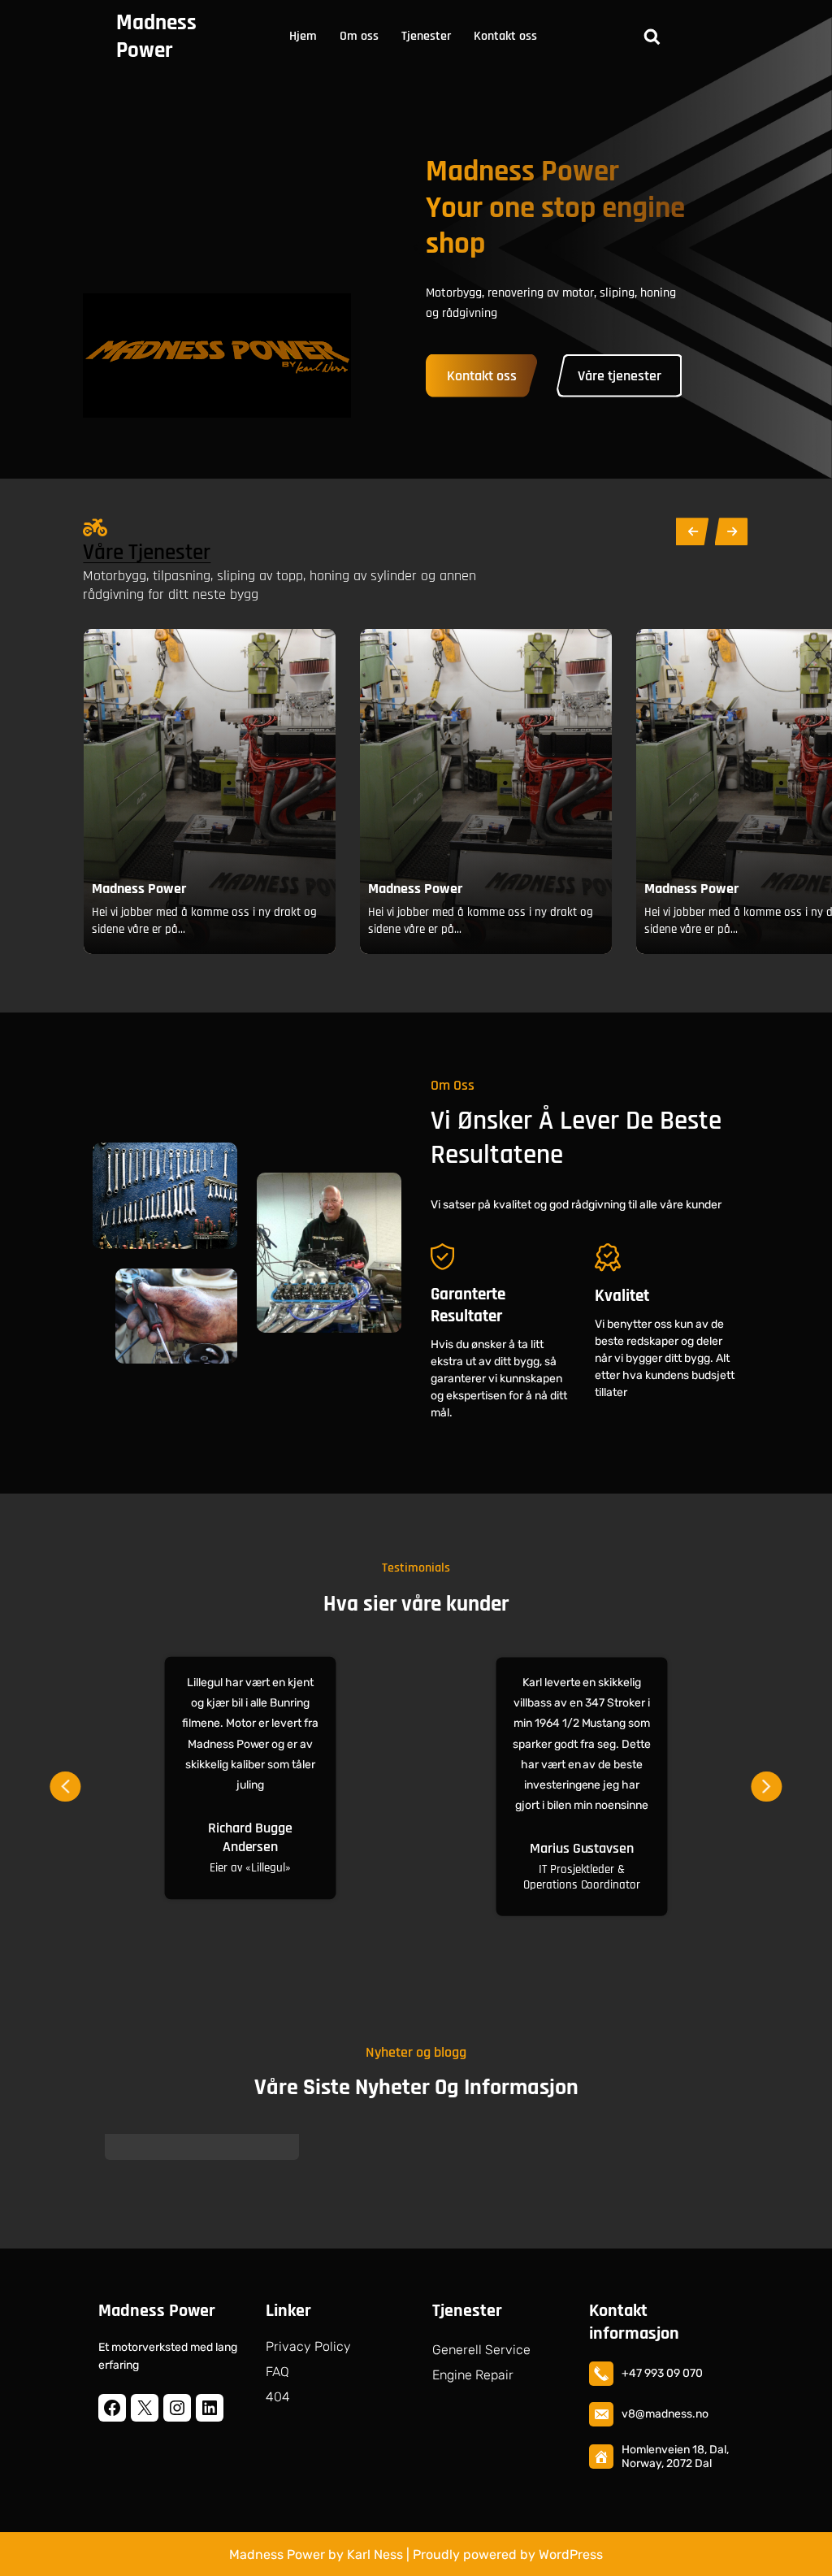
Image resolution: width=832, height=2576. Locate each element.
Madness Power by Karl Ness (316, 2554)
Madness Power (156, 37)
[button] (65, 1781)
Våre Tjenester (147, 553)
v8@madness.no (665, 2414)
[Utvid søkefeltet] (652, 37)
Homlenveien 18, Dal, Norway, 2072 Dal (675, 2457)
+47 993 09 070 (662, 2373)
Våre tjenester (620, 376)
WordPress (571, 2554)
